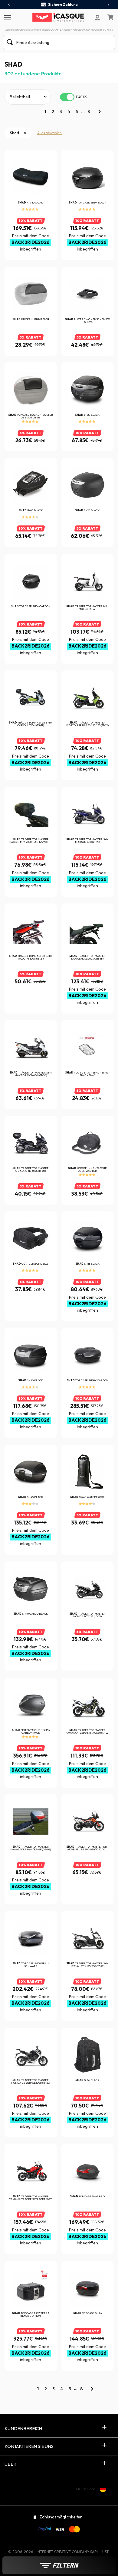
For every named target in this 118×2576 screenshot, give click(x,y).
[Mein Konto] (97, 17)
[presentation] (9, 5)
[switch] (67, 97)
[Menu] (7, 17)
